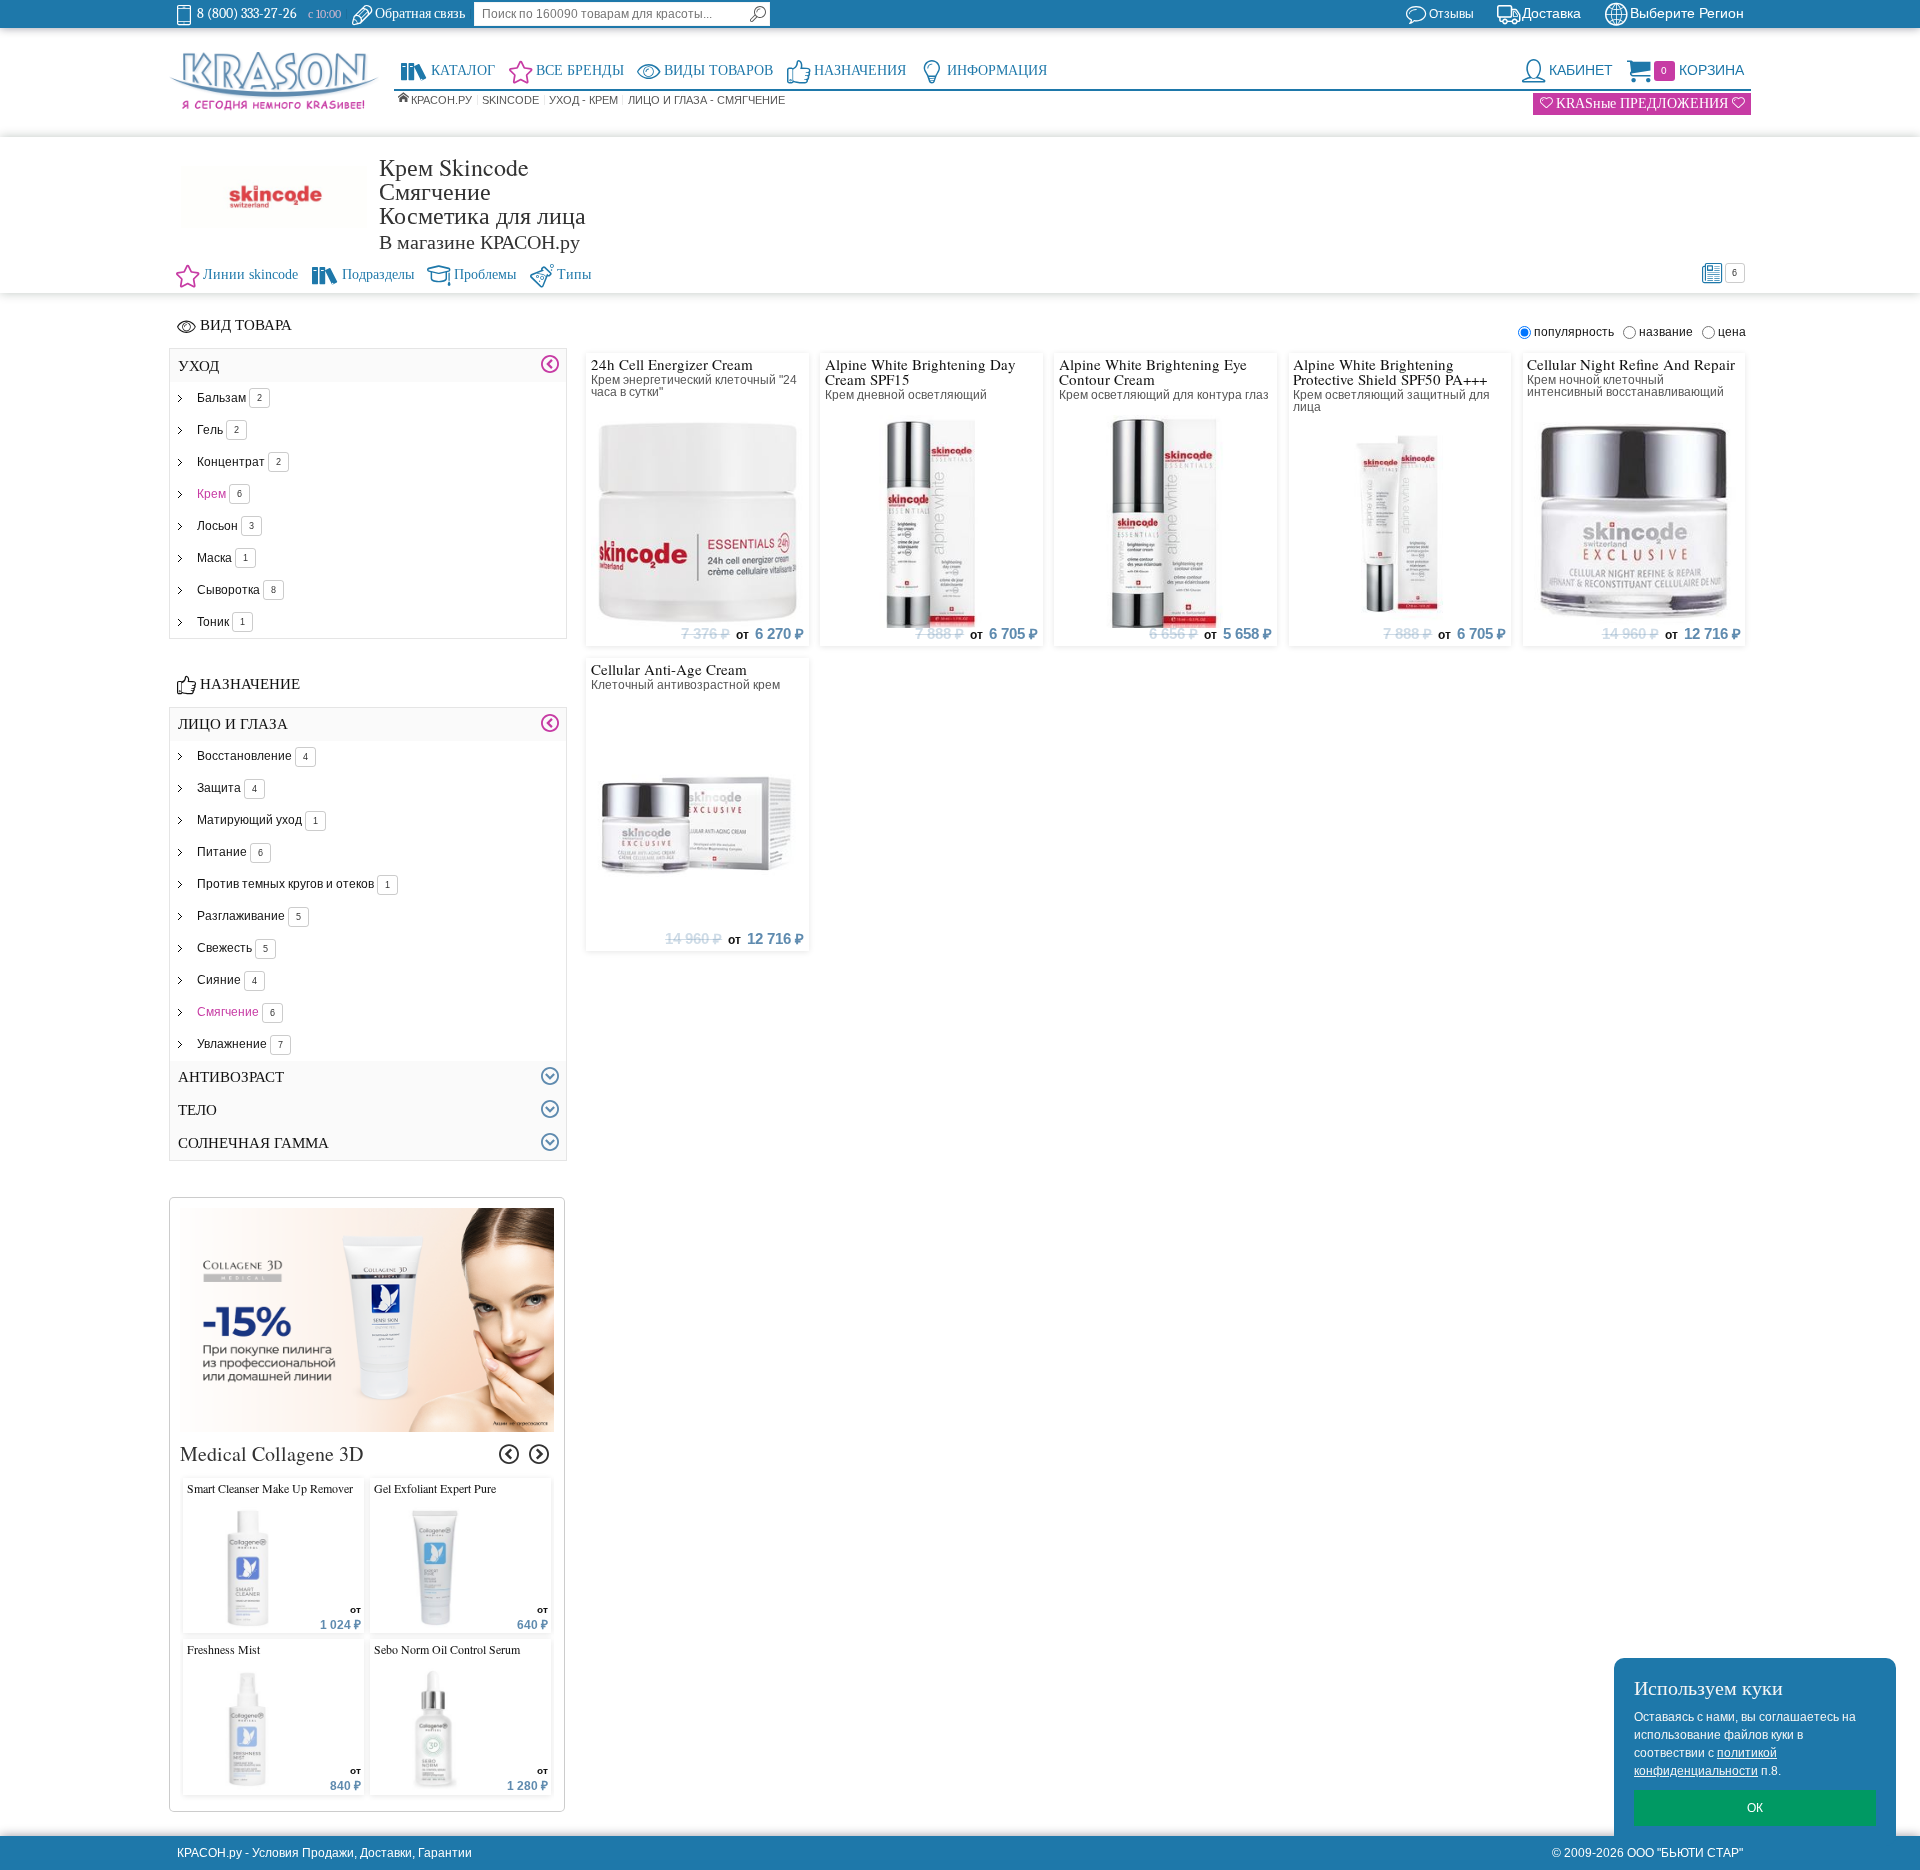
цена (1732, 332)
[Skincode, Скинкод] (274, 197)
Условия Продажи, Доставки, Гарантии (362, 1853)
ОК (1755, 1808)
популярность (1577, 332)
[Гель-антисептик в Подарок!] (367, 1217)
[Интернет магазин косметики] (274, 82)
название (1669, 332)
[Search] (758, 14)
